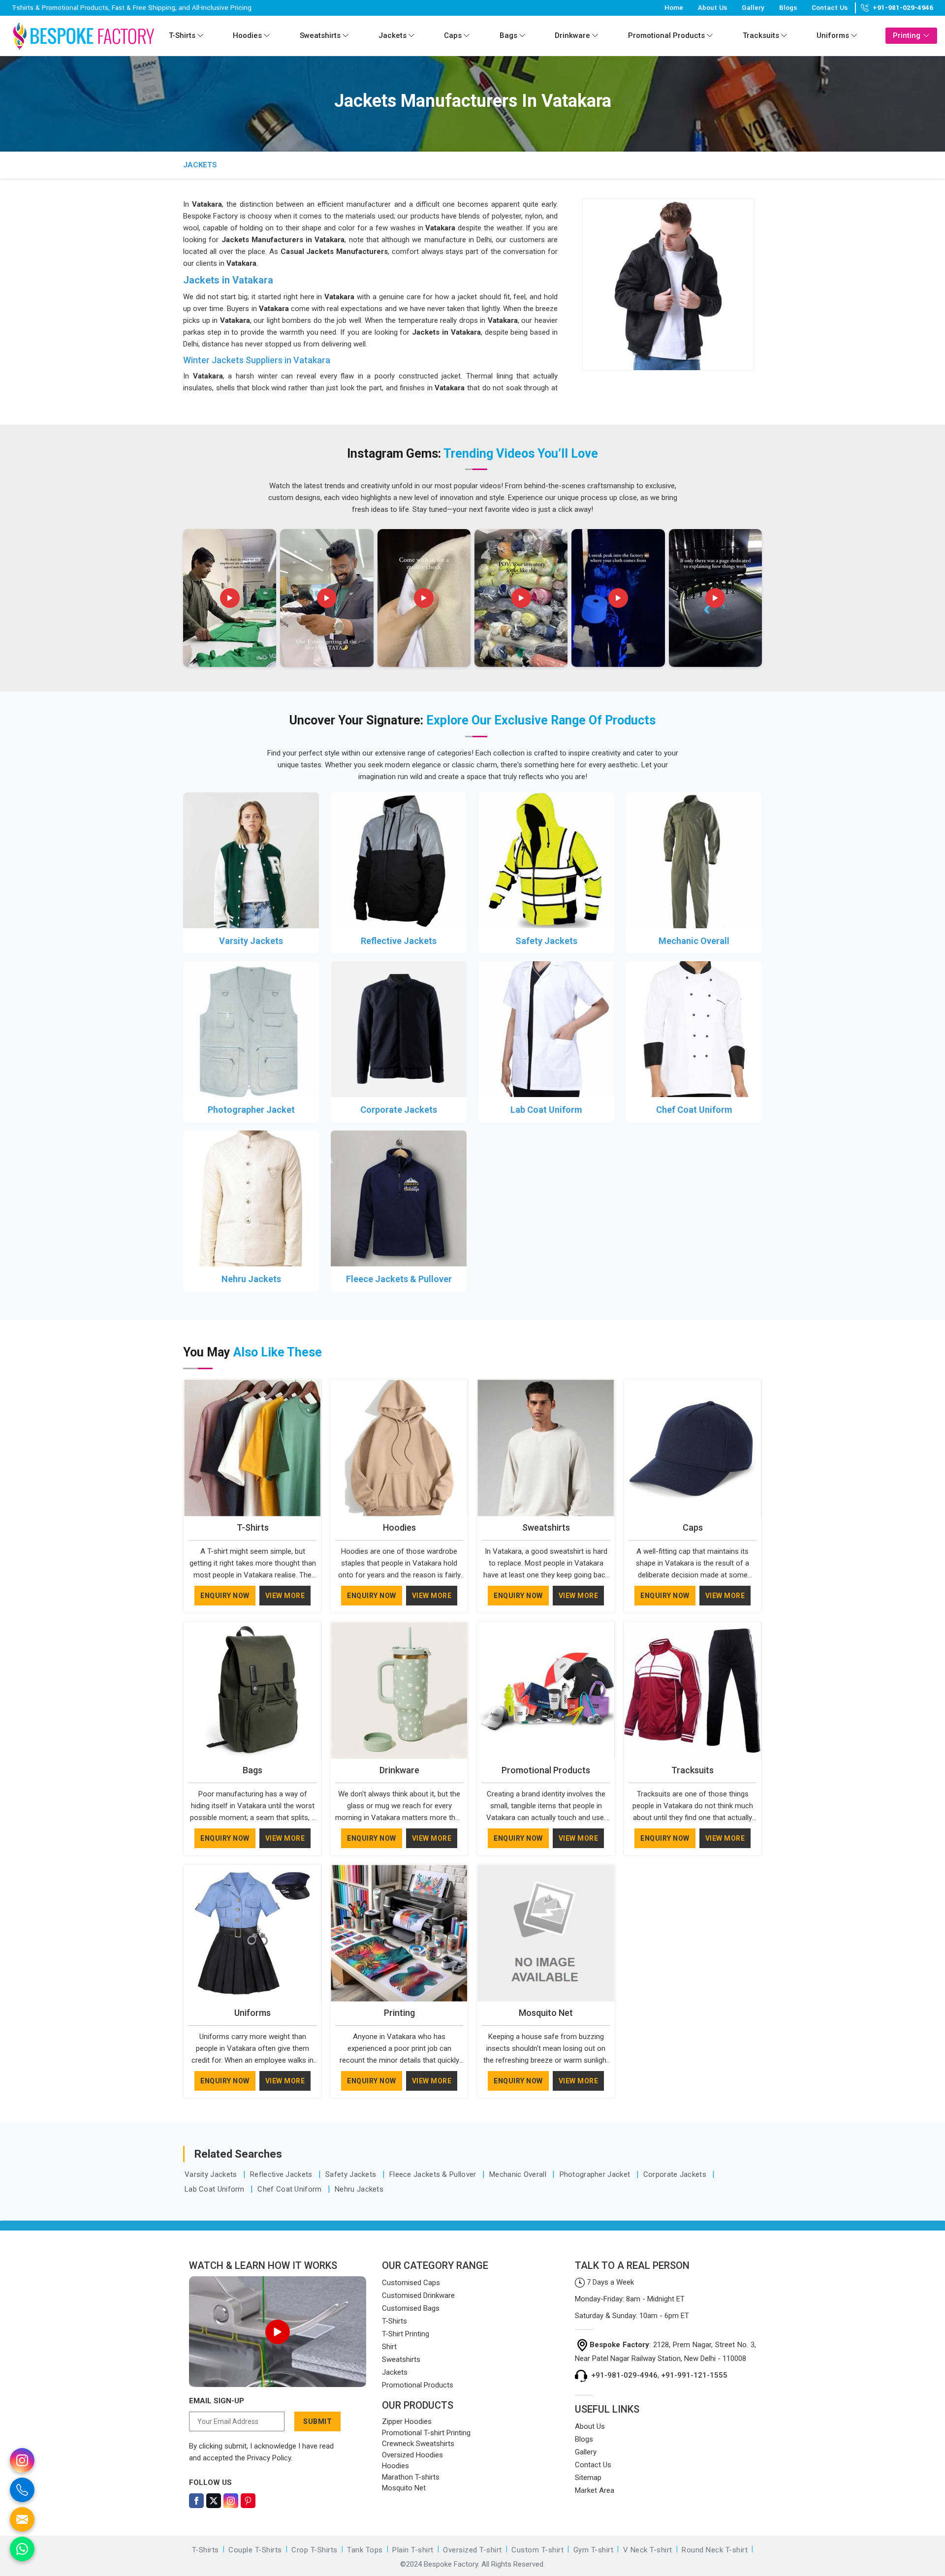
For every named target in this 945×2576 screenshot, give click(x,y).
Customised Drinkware (418, 2295)
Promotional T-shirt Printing (426, 2433)
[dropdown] (200, 36)
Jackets (393, 35)
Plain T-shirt (413, 2550)
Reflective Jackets (399, 941)
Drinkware (572, 35)
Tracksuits (761, 35)
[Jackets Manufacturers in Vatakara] (668, 284)
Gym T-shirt (594, 2550)
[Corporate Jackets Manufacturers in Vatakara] (399, 1029)
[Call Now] (22, 2490)
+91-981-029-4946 (903, 8)
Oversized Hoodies (412, 2455)
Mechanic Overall (694, 941)
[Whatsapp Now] (22, 2549)
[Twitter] (214, 2501)
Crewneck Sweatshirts (418, 2444)
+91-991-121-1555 (694, 2375)
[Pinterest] (248, 2501)
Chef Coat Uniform (694, 1110)
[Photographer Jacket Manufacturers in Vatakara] (251, 1029)
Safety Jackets (546, 941)
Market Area (595, 2490)
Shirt (389, 2347)
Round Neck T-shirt (715, 2550)
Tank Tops (365, 2550)
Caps (453, 35)
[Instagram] (231, 2501)
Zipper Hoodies (407, 2421)
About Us (712, 8)
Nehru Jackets (251, 1279)
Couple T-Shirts (255, 2550)
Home (674, 8)
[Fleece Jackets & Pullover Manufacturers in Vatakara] (399, 1198)
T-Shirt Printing (406, 2334)
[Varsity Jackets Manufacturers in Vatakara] (251, 860)
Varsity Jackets (251, 941)
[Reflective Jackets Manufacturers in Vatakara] (399, 860)
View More (285, 1596)
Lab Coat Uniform (546, 1110)
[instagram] (22, 2460)
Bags (508, 35)
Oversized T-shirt (472, 2550)
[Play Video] (278, 2332)
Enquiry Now (225, 1596)
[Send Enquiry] (22, 2519)
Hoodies (247, 35)
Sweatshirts (320, 35)
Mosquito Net (546, 2013)
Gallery (753, 8)
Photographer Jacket (251, 1110)
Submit (317, 2421)
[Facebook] (196, 2501)
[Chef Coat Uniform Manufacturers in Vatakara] (694, 1029)
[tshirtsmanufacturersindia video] (230, 598)
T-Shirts (182, 35)
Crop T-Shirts (315, 2550)
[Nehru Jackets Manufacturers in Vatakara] (251, 1198)
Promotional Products (666, 35)
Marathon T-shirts (411, 2477)
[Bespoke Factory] (83, 36)
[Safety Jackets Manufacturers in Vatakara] (546, 860)
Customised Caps (411, 2283)
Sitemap (588, 2478)
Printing (907, 35)
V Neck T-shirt (648, 2550)
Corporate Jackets (399, 1110)
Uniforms (833, 35)
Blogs (788, 8)
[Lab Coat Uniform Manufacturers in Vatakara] (546, 1029)
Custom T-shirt (537, 2550)
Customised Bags (411, 2308)
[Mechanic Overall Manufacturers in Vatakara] (694, 860)
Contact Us (830, 8)
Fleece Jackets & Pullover (399, 1279)
